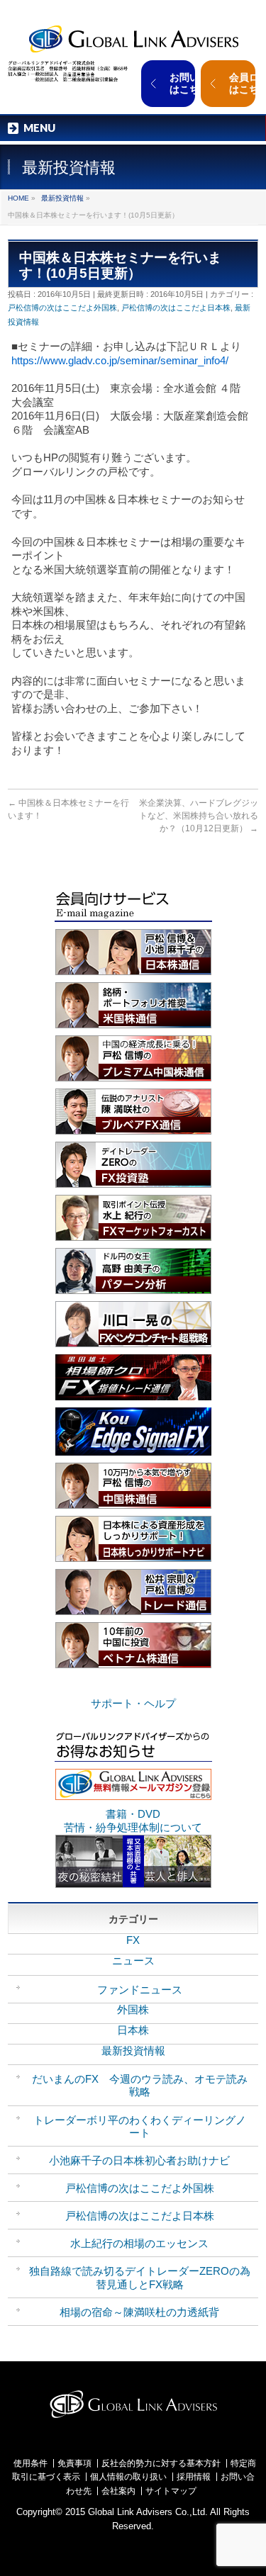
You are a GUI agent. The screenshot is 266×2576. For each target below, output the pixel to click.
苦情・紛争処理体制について (133, 1827)
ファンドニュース (140, 1990)
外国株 (133, 2009)
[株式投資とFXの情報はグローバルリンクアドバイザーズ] (133, 37)
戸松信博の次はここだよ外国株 (62, 308)
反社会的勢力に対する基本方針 (161, 2463)
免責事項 (74, 2463)
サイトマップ (171, 2491)
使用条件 (31, 2463)
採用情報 (194, 2477)
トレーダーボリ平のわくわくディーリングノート (140, 2126)
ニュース (133, 1961)
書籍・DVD (133, 1814)
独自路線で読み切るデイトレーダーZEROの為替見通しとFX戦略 (140, 2277)
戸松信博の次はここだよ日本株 (176, 308)
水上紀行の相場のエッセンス (139, 2243)
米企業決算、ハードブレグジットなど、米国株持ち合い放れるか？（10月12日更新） (199, 816)
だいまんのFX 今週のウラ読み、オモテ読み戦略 (140, 2085)
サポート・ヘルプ (133, 1703)
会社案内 (118, 2491)
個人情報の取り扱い (128, 2477)
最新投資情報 (62, 198)
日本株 (133, 2030)
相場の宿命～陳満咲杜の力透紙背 (139, 2312)
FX (133, 1940)
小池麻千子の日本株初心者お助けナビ (139, 2160)
